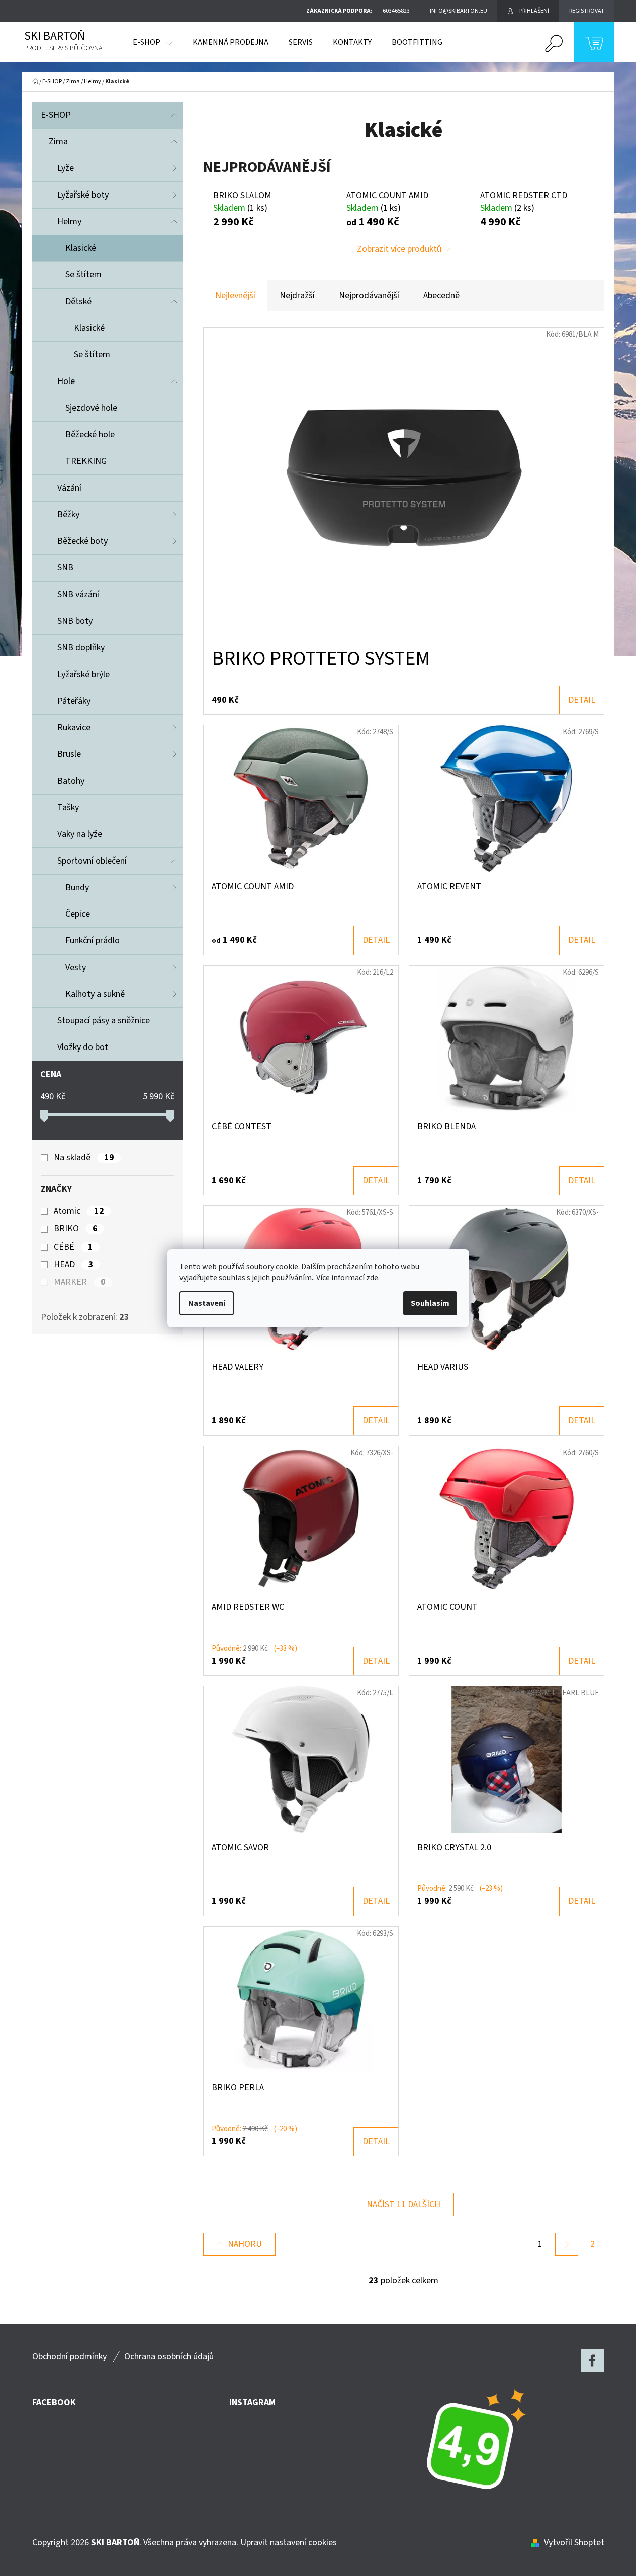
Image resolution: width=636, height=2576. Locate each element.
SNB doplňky (81, 648)
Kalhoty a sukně (95, 994)
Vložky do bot (83, 1047)
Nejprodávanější (369, 295)
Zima (58, 141)
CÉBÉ (73, 1247)
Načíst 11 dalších (403, 2204)
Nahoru (245, 2244)
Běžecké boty (82, 541)
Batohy (71, 781)
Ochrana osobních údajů (169, 2357)
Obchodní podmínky (69, 2357)
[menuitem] (153, 42)
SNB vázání (78, 594)
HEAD (73, 1265)
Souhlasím (430, 1303)
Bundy (77, 887)
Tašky (68, 807)
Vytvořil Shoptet (574, 2543)
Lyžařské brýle (83, 674)
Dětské (78, 301)
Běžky (68, 514)
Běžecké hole (90, 435)
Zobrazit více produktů (399, 249)
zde (372, 1278)
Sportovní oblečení (92, 861)
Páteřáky (74, 701)
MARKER (79, 1282)
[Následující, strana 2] (567, 2244)
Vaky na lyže (80, 834)
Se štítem (83, 275)
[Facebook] (592, 2361)
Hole (66, 381)
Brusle (69, 754)
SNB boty (75, 621)
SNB (65, 568)
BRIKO (75, 1229)
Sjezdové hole (91, 408)
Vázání (69, 488)
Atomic (79, 1211)
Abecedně (441, 295)
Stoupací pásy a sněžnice (104, 1021)
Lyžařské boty (83, 195)
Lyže (66, 168)
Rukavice (74, 728)
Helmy (69, 221)
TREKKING (86, 461)
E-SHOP (56, 115)
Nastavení (207, 1303)
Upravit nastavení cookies (289, 2543)
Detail (582, 700)
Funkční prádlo (93, 941)
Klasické (81, 248)
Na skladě (84, 1158)
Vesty (76, 967)
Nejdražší (297, 295)
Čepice (78, 914)
